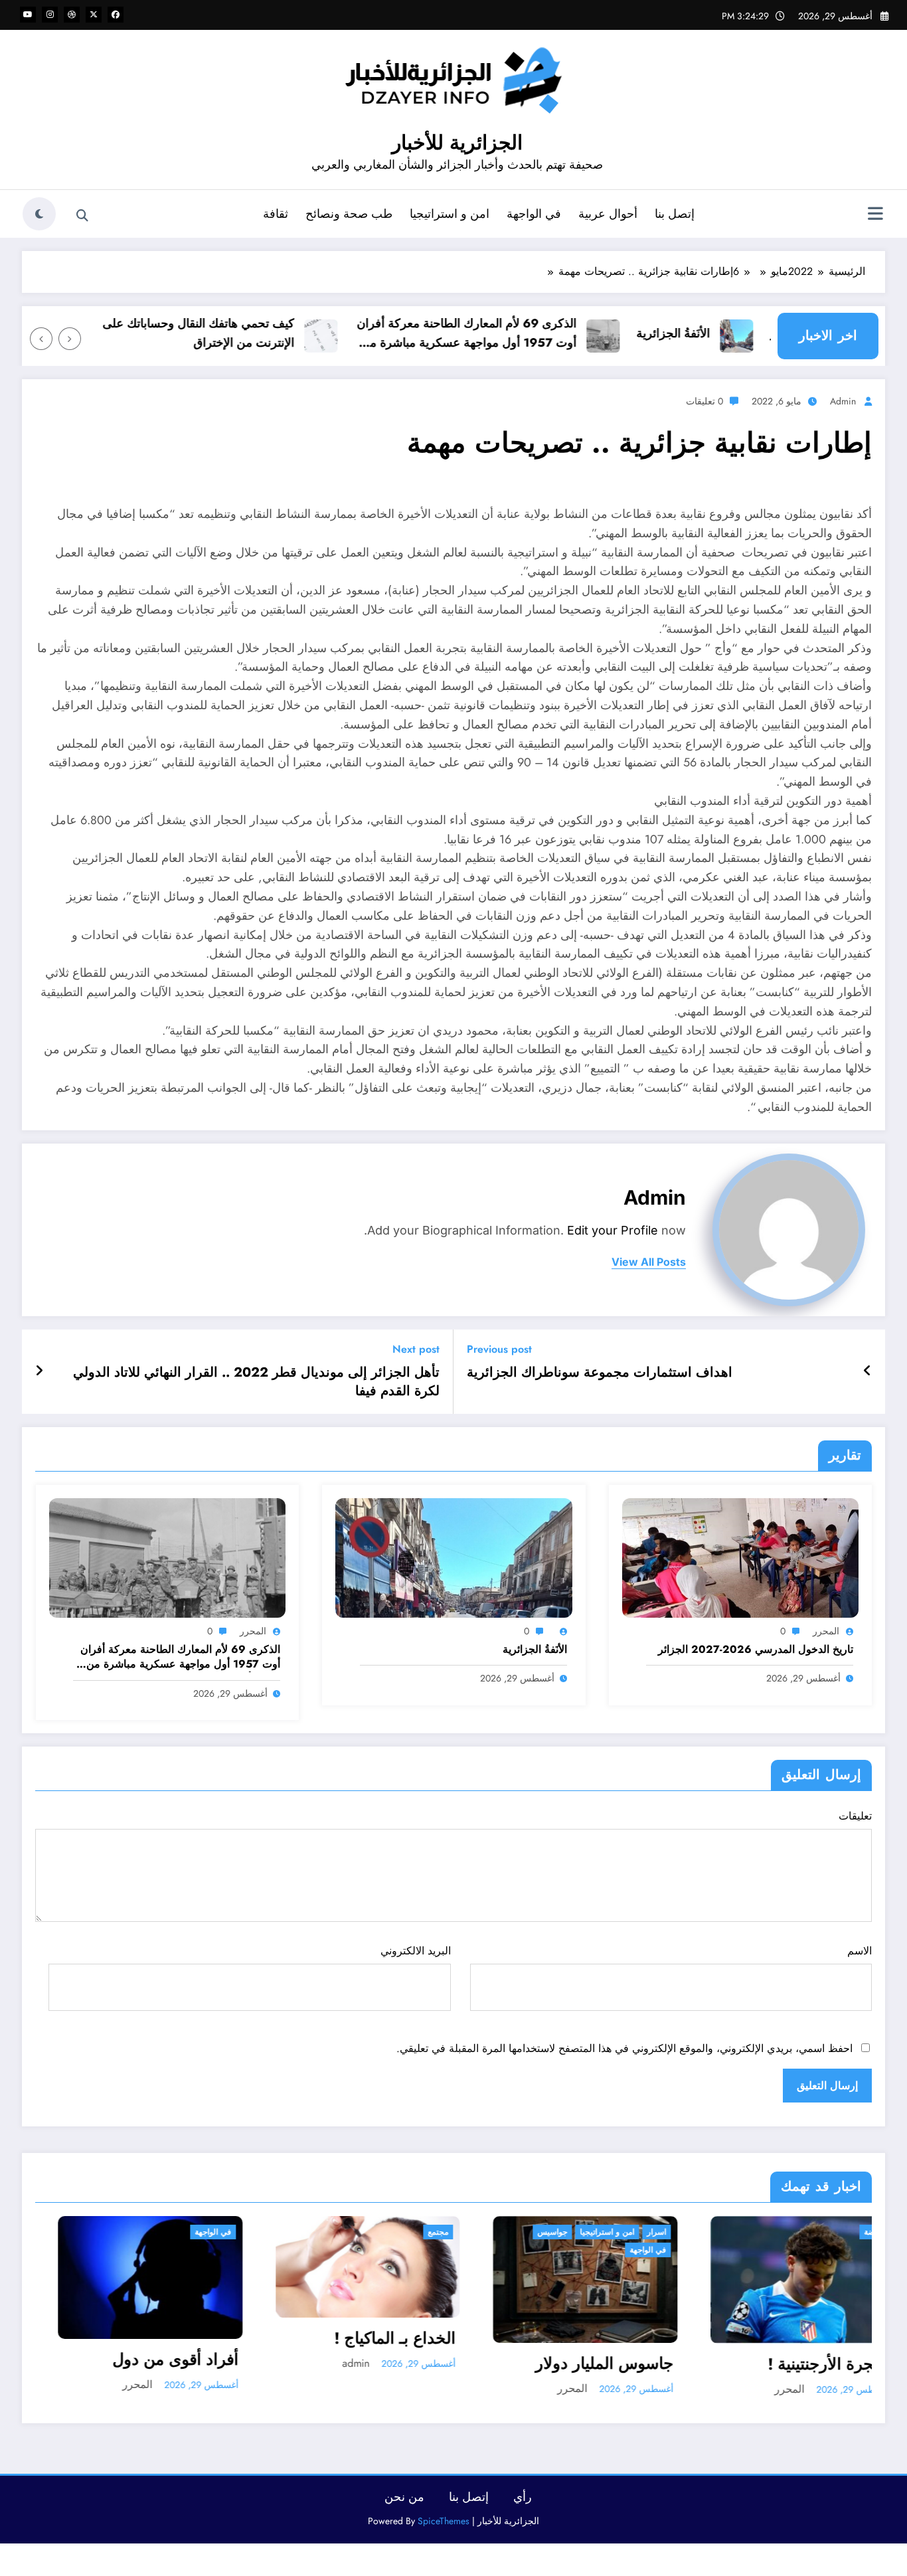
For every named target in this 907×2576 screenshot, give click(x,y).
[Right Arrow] (41, 339)
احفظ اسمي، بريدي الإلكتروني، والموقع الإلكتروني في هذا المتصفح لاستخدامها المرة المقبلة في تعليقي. (624, 2048)
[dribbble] (72, 15)
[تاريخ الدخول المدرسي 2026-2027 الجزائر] (740, 1557)
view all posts (649, 1262)
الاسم (860, 1951)
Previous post (499, 1349)
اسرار (425, 2232)
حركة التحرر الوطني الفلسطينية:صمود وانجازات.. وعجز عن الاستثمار (808, 2432)
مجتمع (207, 2232)
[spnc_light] (39, 214)
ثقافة (276, 214)
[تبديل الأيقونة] (875, 215)
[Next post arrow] (39, 1371)
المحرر (826, 1631)
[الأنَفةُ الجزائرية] (453, 1557)
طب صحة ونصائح (349, 214)
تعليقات (855, 1816)
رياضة (643, 2232)
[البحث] (82, 216)
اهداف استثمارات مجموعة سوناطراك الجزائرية (600, 1373)
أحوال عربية (608, 214)
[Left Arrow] (70, 339)
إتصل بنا (675, 214)
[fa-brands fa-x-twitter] (94, 15)
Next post (416, 1349)
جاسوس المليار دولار (373, 2363)
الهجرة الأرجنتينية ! (599, 2364)
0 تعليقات (704, 401)
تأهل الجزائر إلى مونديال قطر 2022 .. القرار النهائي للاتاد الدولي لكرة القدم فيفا (256, 1382)
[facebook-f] (116, 15)
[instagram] (50, 15)
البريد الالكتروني (415, 1951)
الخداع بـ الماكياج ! (164, 2338)
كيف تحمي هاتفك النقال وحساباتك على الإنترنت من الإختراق (248, 333)
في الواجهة (534, 214)
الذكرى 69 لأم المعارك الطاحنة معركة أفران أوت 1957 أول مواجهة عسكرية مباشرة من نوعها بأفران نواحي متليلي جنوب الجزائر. (516, 334)
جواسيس (321, 2232)
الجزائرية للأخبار (457, 142)
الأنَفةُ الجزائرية (723, 333)
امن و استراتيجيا (450, 214)
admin (843, 401)
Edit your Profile (613, 1230)
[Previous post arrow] (867, 1371)
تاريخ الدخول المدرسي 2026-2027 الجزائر (756, 1650)
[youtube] (28, 15)
